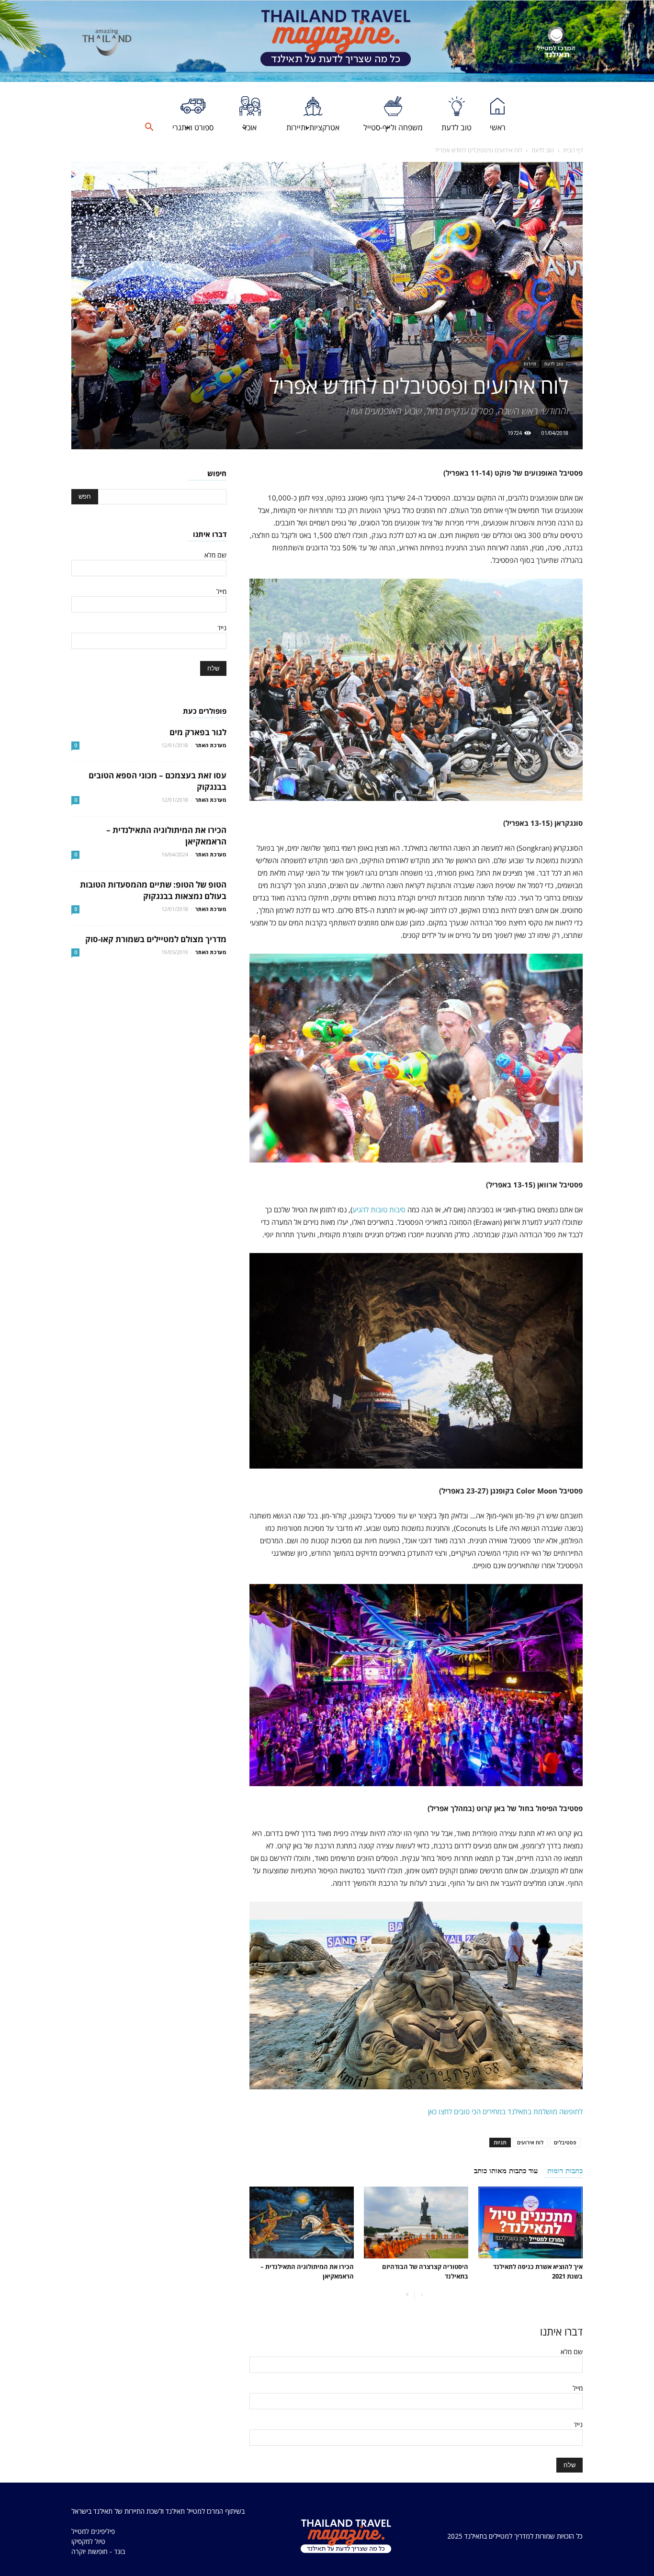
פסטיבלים (565, 2142)
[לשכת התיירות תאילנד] (107, 42)
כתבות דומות (565, 2171)
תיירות (530, 364)
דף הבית (573, 150)
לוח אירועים (530, 2142)
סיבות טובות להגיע (379, 1209)
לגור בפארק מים (198, 732)
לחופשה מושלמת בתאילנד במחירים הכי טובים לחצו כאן (505, 2111)
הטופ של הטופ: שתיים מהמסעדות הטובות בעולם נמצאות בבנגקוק (153, 890)
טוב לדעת (543, 150)
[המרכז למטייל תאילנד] (556, 42)
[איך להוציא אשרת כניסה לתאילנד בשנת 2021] (530, 2223)
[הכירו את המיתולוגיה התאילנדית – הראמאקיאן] (302, 2223)
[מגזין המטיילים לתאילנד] (336, 41)
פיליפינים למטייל (93, 2531)
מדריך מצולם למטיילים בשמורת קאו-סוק (156, 939)
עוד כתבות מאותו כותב (506, 2171)
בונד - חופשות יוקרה (98, 2551)
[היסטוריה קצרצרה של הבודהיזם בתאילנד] (416, 2223)
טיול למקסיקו (88, 2541)
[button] (149, 127)
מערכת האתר (211, 745)
